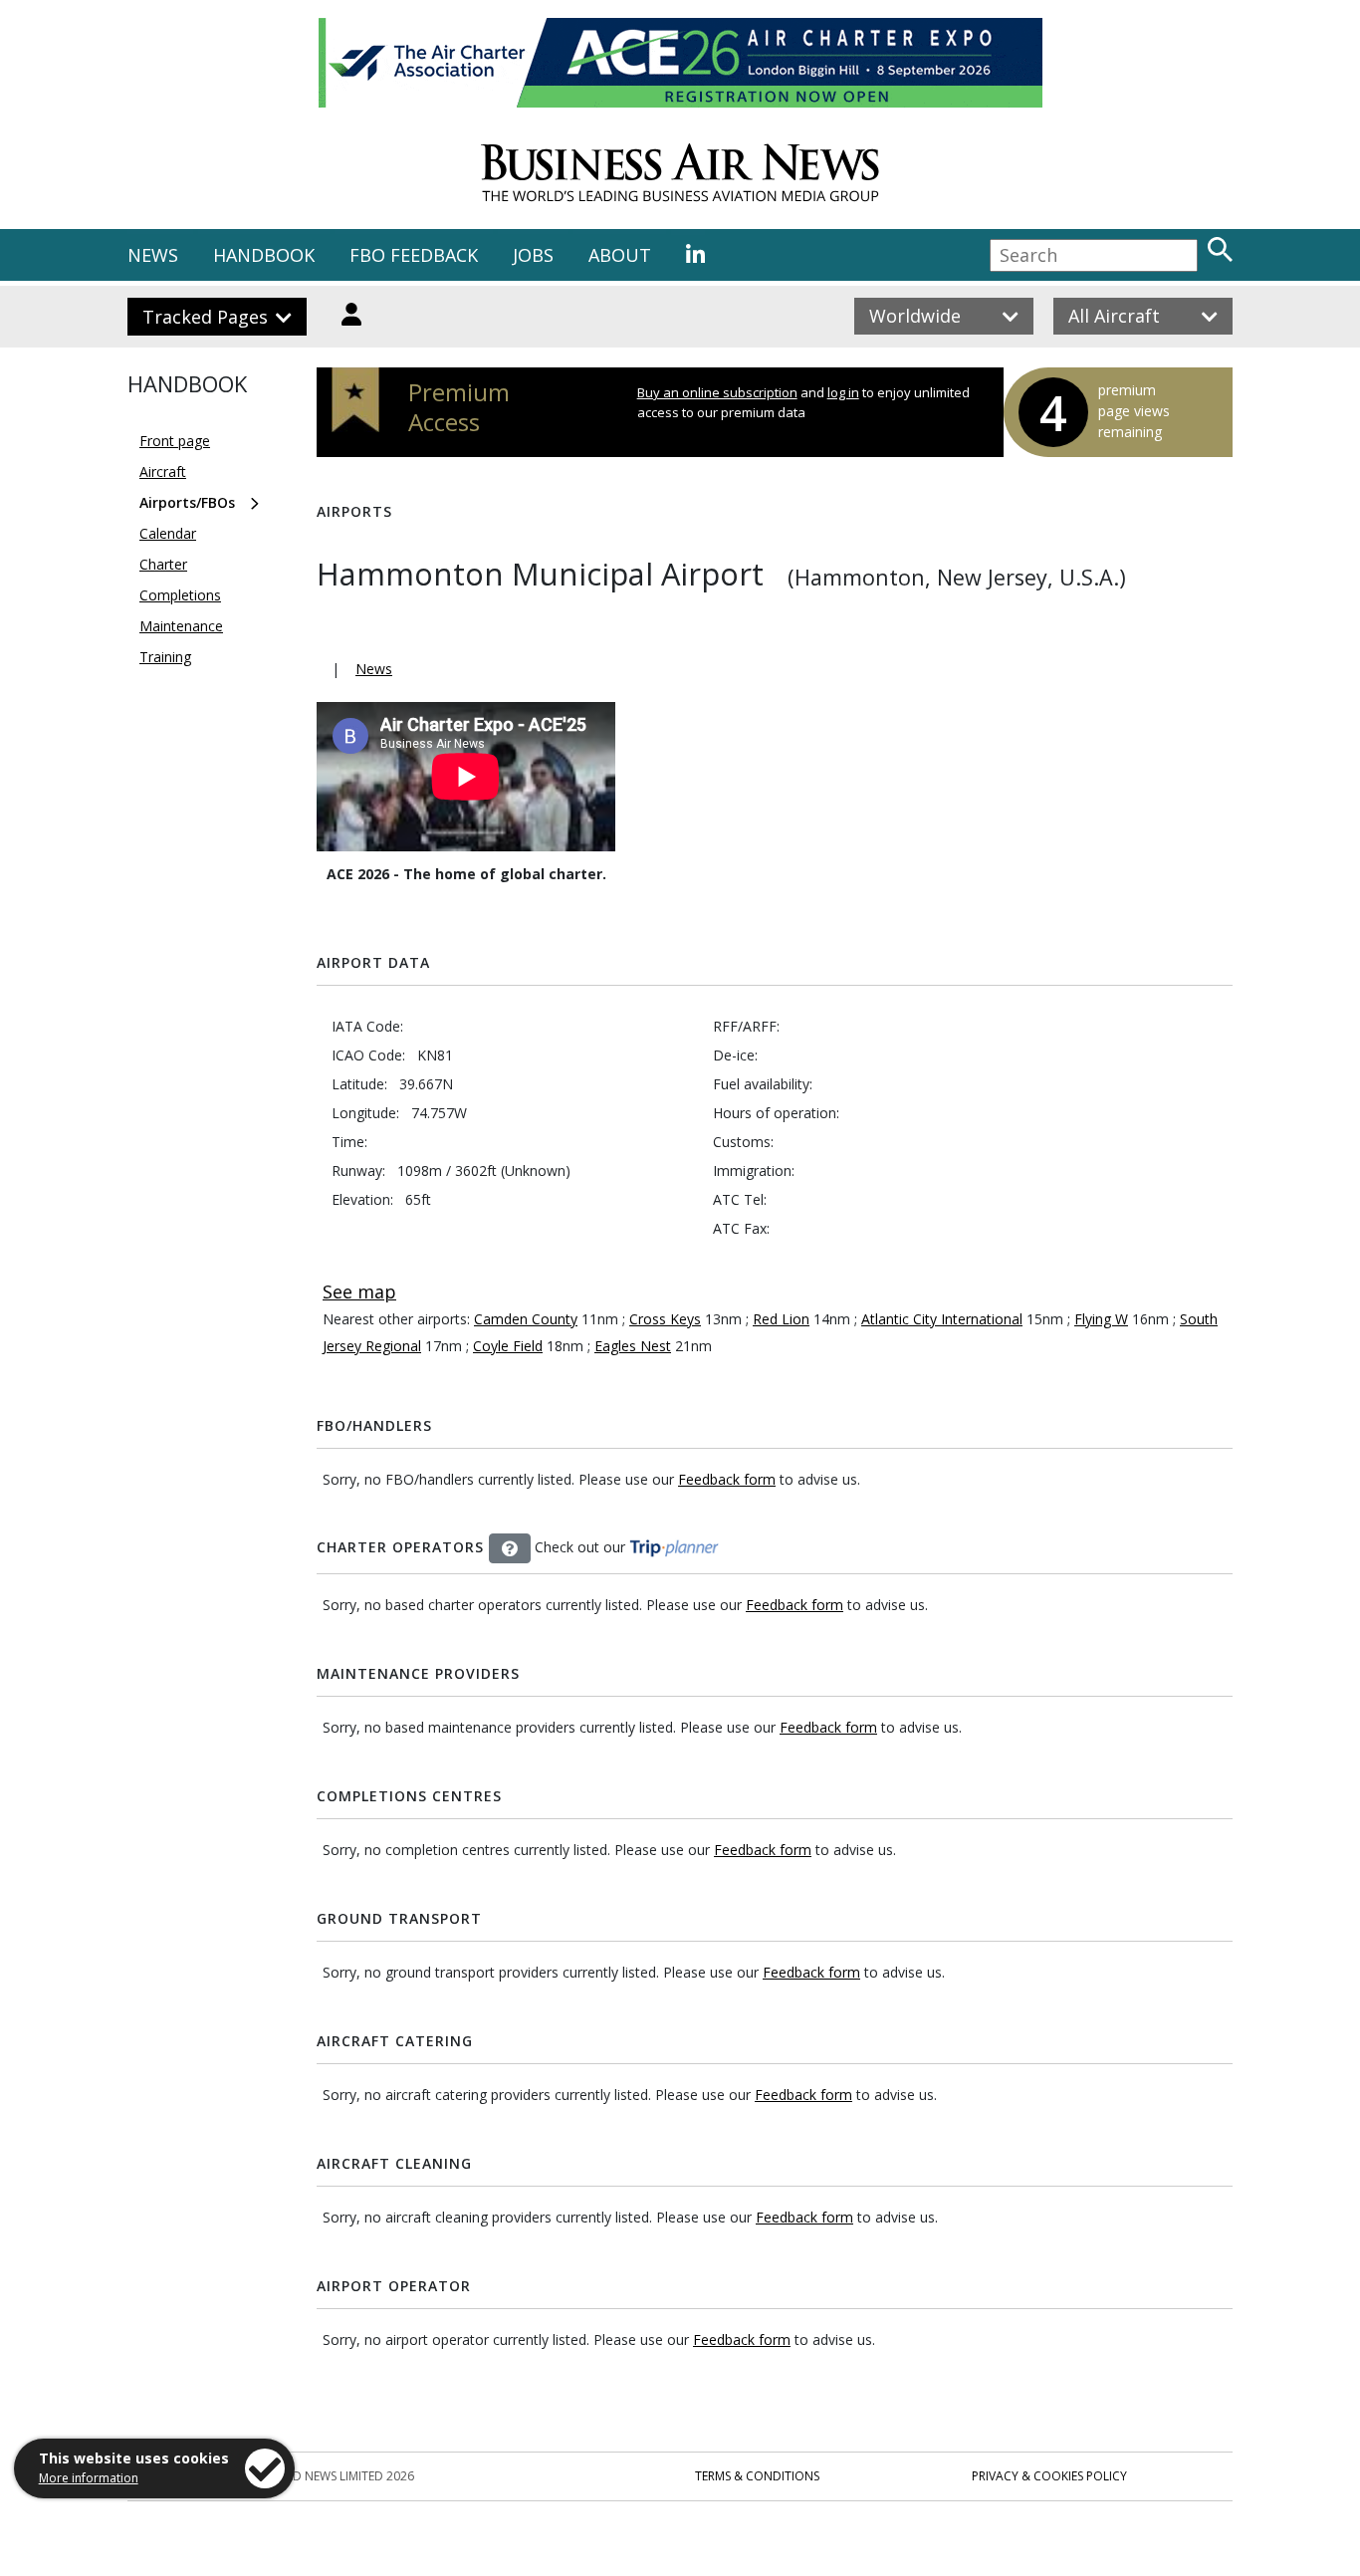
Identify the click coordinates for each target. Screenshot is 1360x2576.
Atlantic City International (942, 1319)
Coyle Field (508, 1346)
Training (165, 657)
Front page (175, 441)
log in (843, 392)
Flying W (1101, 1319)
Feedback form (727, 1479)
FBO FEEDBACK (414, 255)
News (374, 669)
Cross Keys (665, 1319)
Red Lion (781, 1319)
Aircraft (163, 471)
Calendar (168, 533)
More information (89, 2478)
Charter (163, 564)
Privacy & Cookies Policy (1049, 2476)
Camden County (526, 1319)
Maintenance (181, 626)
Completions (180, 595)
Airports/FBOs (187, 502)
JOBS (533, 255)
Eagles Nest (633, 1346)
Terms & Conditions (757, 2476)
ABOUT (620, 255)
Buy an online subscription (717, 392)
